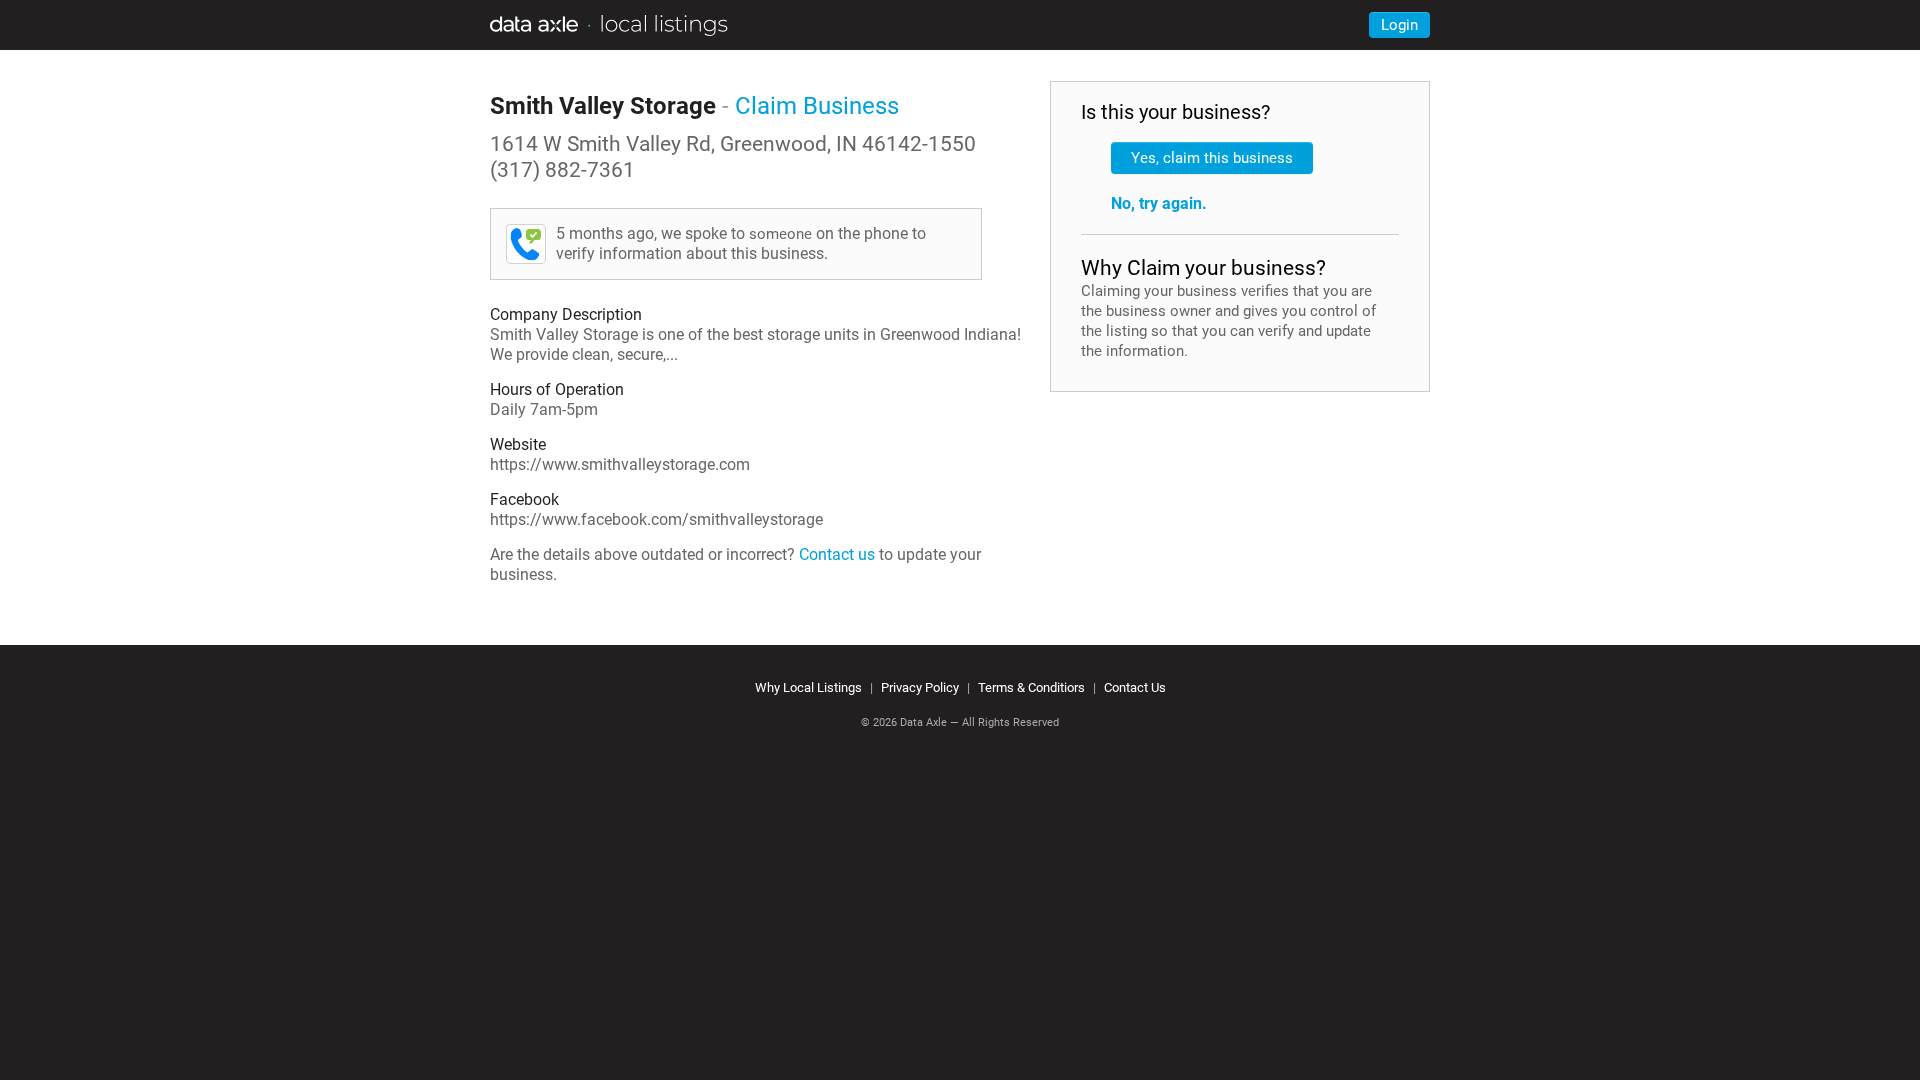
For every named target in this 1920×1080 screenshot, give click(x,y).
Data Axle (923, 722)
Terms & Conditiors (1031, 687)
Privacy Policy (920, 687)
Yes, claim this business (1212, 158)
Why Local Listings (808, 687)
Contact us (837, 554)
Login (1399, 25)
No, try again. (1159, 203)
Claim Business (817, 106)
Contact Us (1135, 687)
